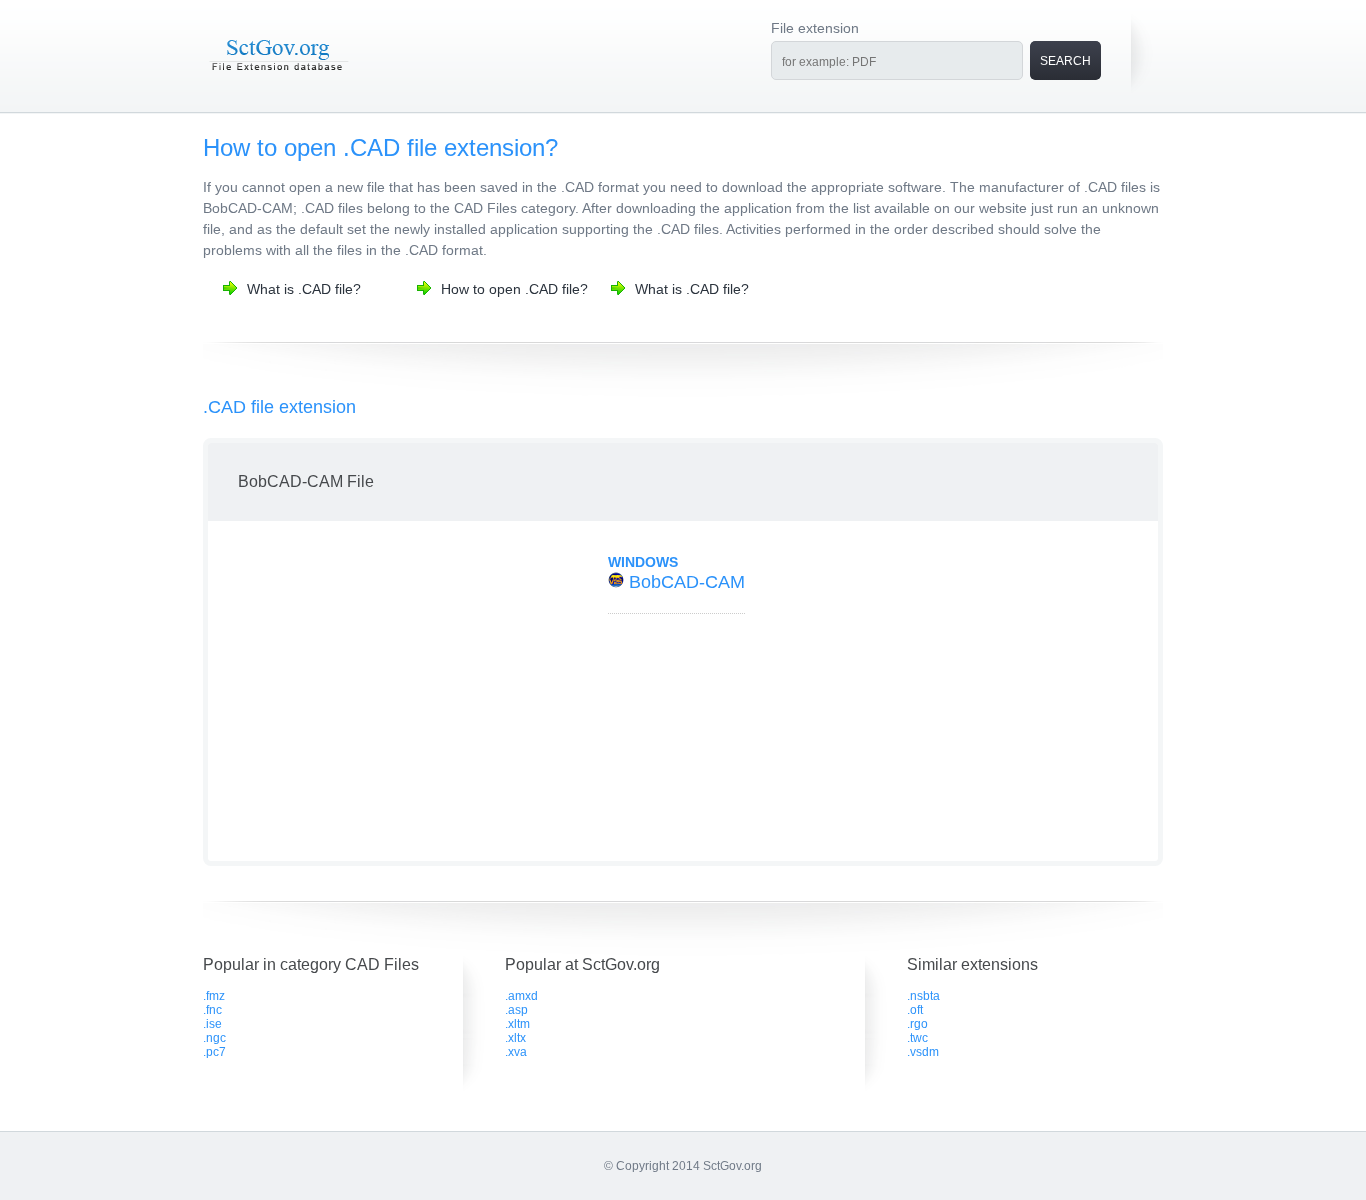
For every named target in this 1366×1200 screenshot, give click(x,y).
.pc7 (214, 1052)
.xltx (515, 1038)
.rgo (917, 1024)
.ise (212, 1024)
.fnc (212, 1010)
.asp (516, 1010)
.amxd (521, 996)
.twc (917, 1038)
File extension (815, 28)
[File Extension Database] (278, 72)
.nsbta (923, 996)
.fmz (214, 996)
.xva (516, 1052)
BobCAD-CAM (687, 582)
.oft (915, 1010)
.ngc (214, 1038)
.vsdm (923, 1052)
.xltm (517, 1024)
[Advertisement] (386, 691)
